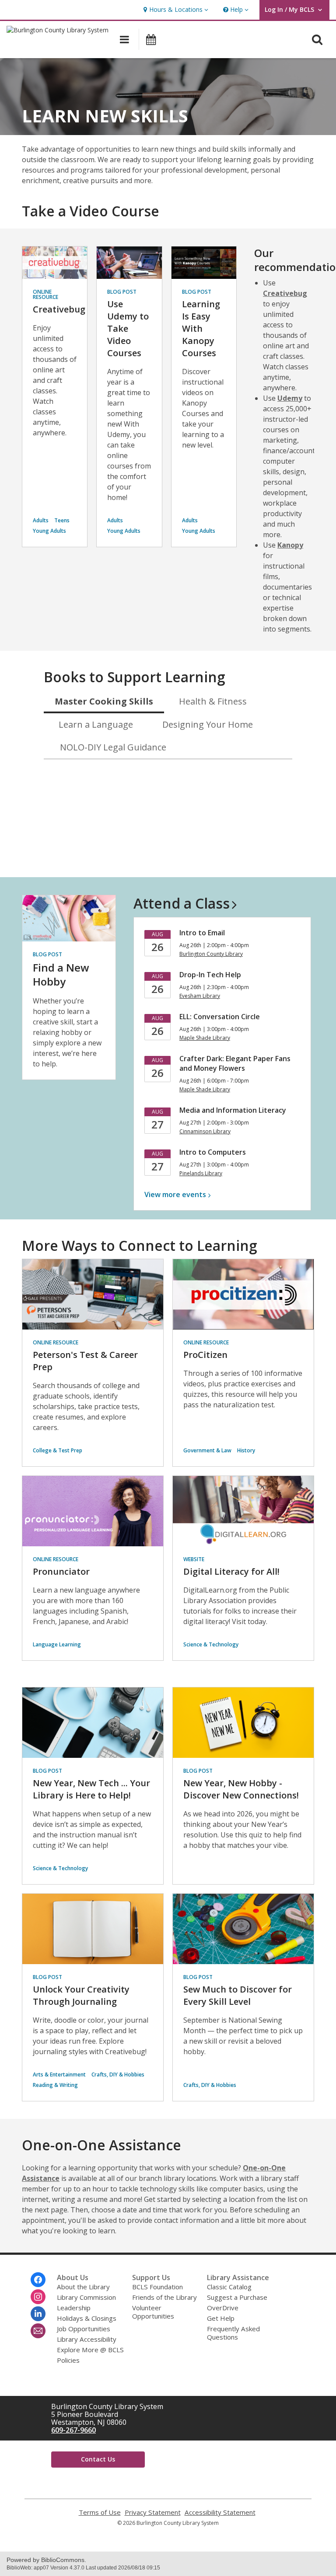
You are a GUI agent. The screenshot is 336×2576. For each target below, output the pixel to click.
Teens (62, 520)
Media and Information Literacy (233, 1110)
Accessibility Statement (220, 2512)
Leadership (74, 2308)
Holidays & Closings (87, 2318)
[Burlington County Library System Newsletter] (38, 2331)
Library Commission (86, 2297)
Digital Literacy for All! (231, 1571)
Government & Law (207, 1450)
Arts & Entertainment (59, 2074)
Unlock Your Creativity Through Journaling (81, 1995)
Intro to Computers (213, 1152)
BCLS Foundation (157, 2287)
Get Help (221, 2318)
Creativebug (59, 309)
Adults (41, 520)
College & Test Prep (58, 1450)
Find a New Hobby (61, 974)
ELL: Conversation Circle (220, 1017)
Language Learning (57, 1644)
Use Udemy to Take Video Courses (128, 328)
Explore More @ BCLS (90, 2350)
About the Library (83, 2287)
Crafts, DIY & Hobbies (118, 2074)
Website (194, 1559)
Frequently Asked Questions (233, 2333)
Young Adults (49, 531)
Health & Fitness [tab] (213, 701)
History (246, 1450)
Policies (68, 2360)
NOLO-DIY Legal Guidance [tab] (113, 747)
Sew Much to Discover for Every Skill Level (238, 1995)
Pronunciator (61, 1571)
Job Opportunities (84, 2329)
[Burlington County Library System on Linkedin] (38, 2314)
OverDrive (223, 2308)
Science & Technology (211, 1644)
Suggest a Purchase (237, 2297)
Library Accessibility (87, 2339)
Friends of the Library (164, 2297)
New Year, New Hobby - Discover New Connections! (241, 1789)
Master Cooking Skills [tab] (104, 701)
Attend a (182, 903)
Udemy (290, 398)
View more (175, 1194)
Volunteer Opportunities (153, 2312)
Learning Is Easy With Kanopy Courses (201, 328)
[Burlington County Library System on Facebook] (38, 2280)
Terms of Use (100, 2512)
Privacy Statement (153, 2512)
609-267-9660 (73, 2430)
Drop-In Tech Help (210, 975)
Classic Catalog (229, 2287)
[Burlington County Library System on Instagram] (38, 2297)
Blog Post (122, 292)
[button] (175, 10)
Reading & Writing (55, 2085)
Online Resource (45, 294)
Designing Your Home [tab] (208, 724)
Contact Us (98, 2459)
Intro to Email (202, 933)
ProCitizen (205, 1355)
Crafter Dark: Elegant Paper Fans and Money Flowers (235, 1063)
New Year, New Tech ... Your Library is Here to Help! (91, 1789)
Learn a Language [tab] (96, 724)
